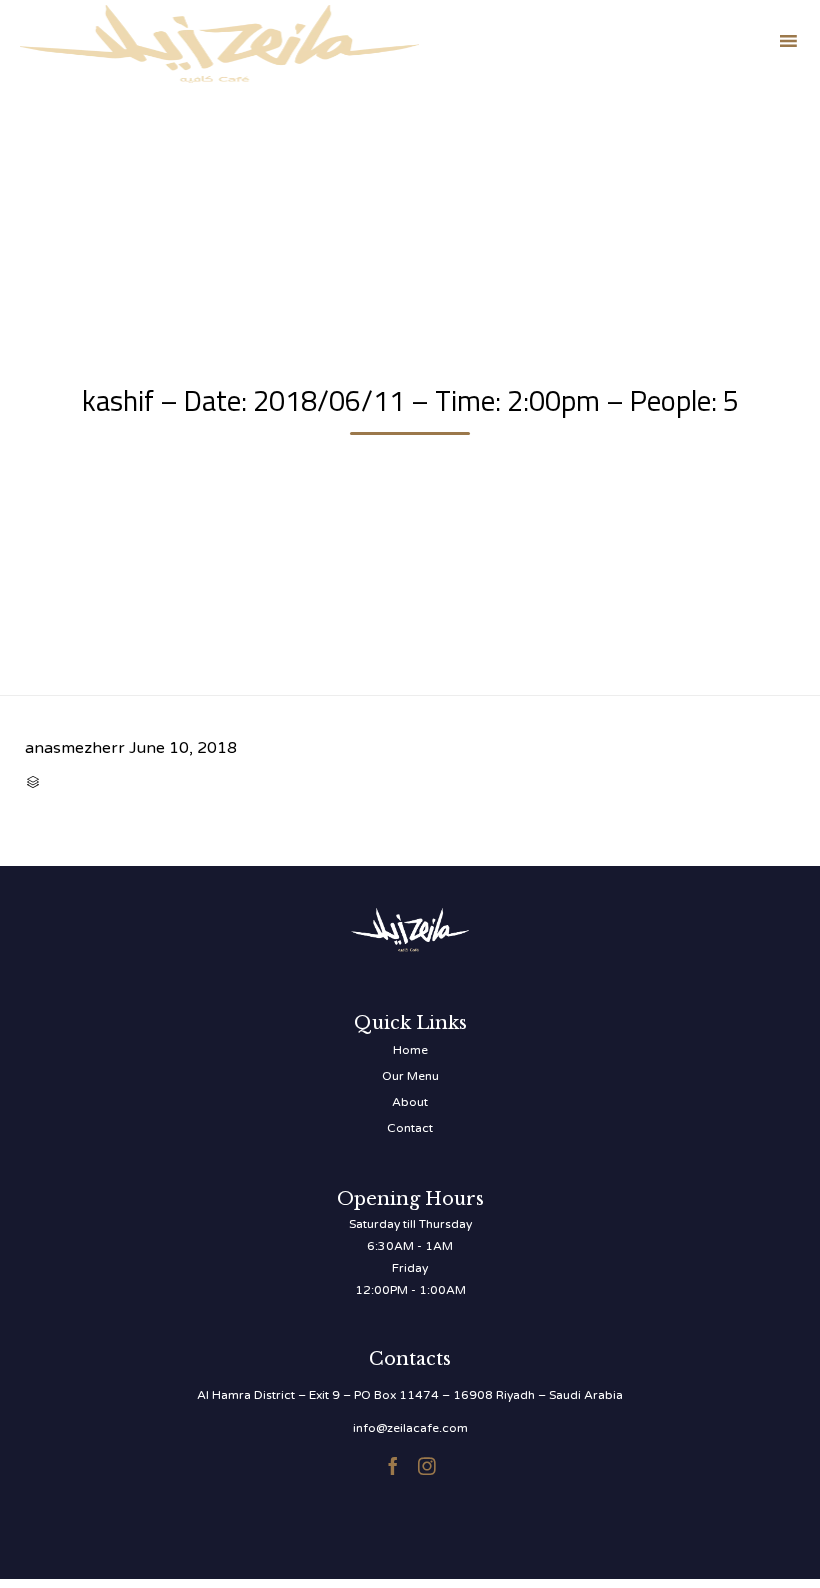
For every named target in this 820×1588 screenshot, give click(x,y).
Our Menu (410, 1076)
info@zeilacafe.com (410, 1428)
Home (410, 1050)
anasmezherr (75, 748)
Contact (410, 1128)
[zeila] (219, 40)
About (410, 1102)
